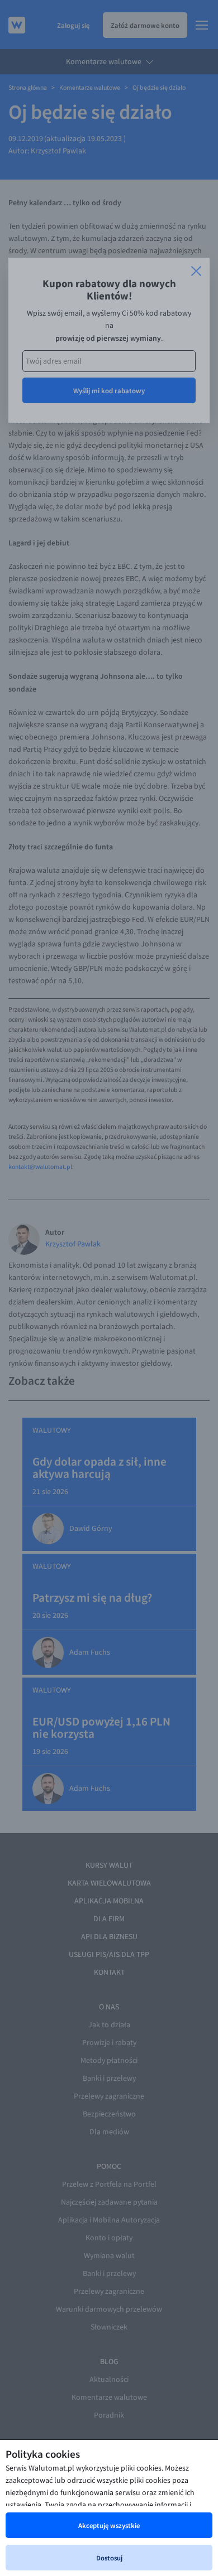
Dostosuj (109, 2558)
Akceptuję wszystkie (109, 2525)
